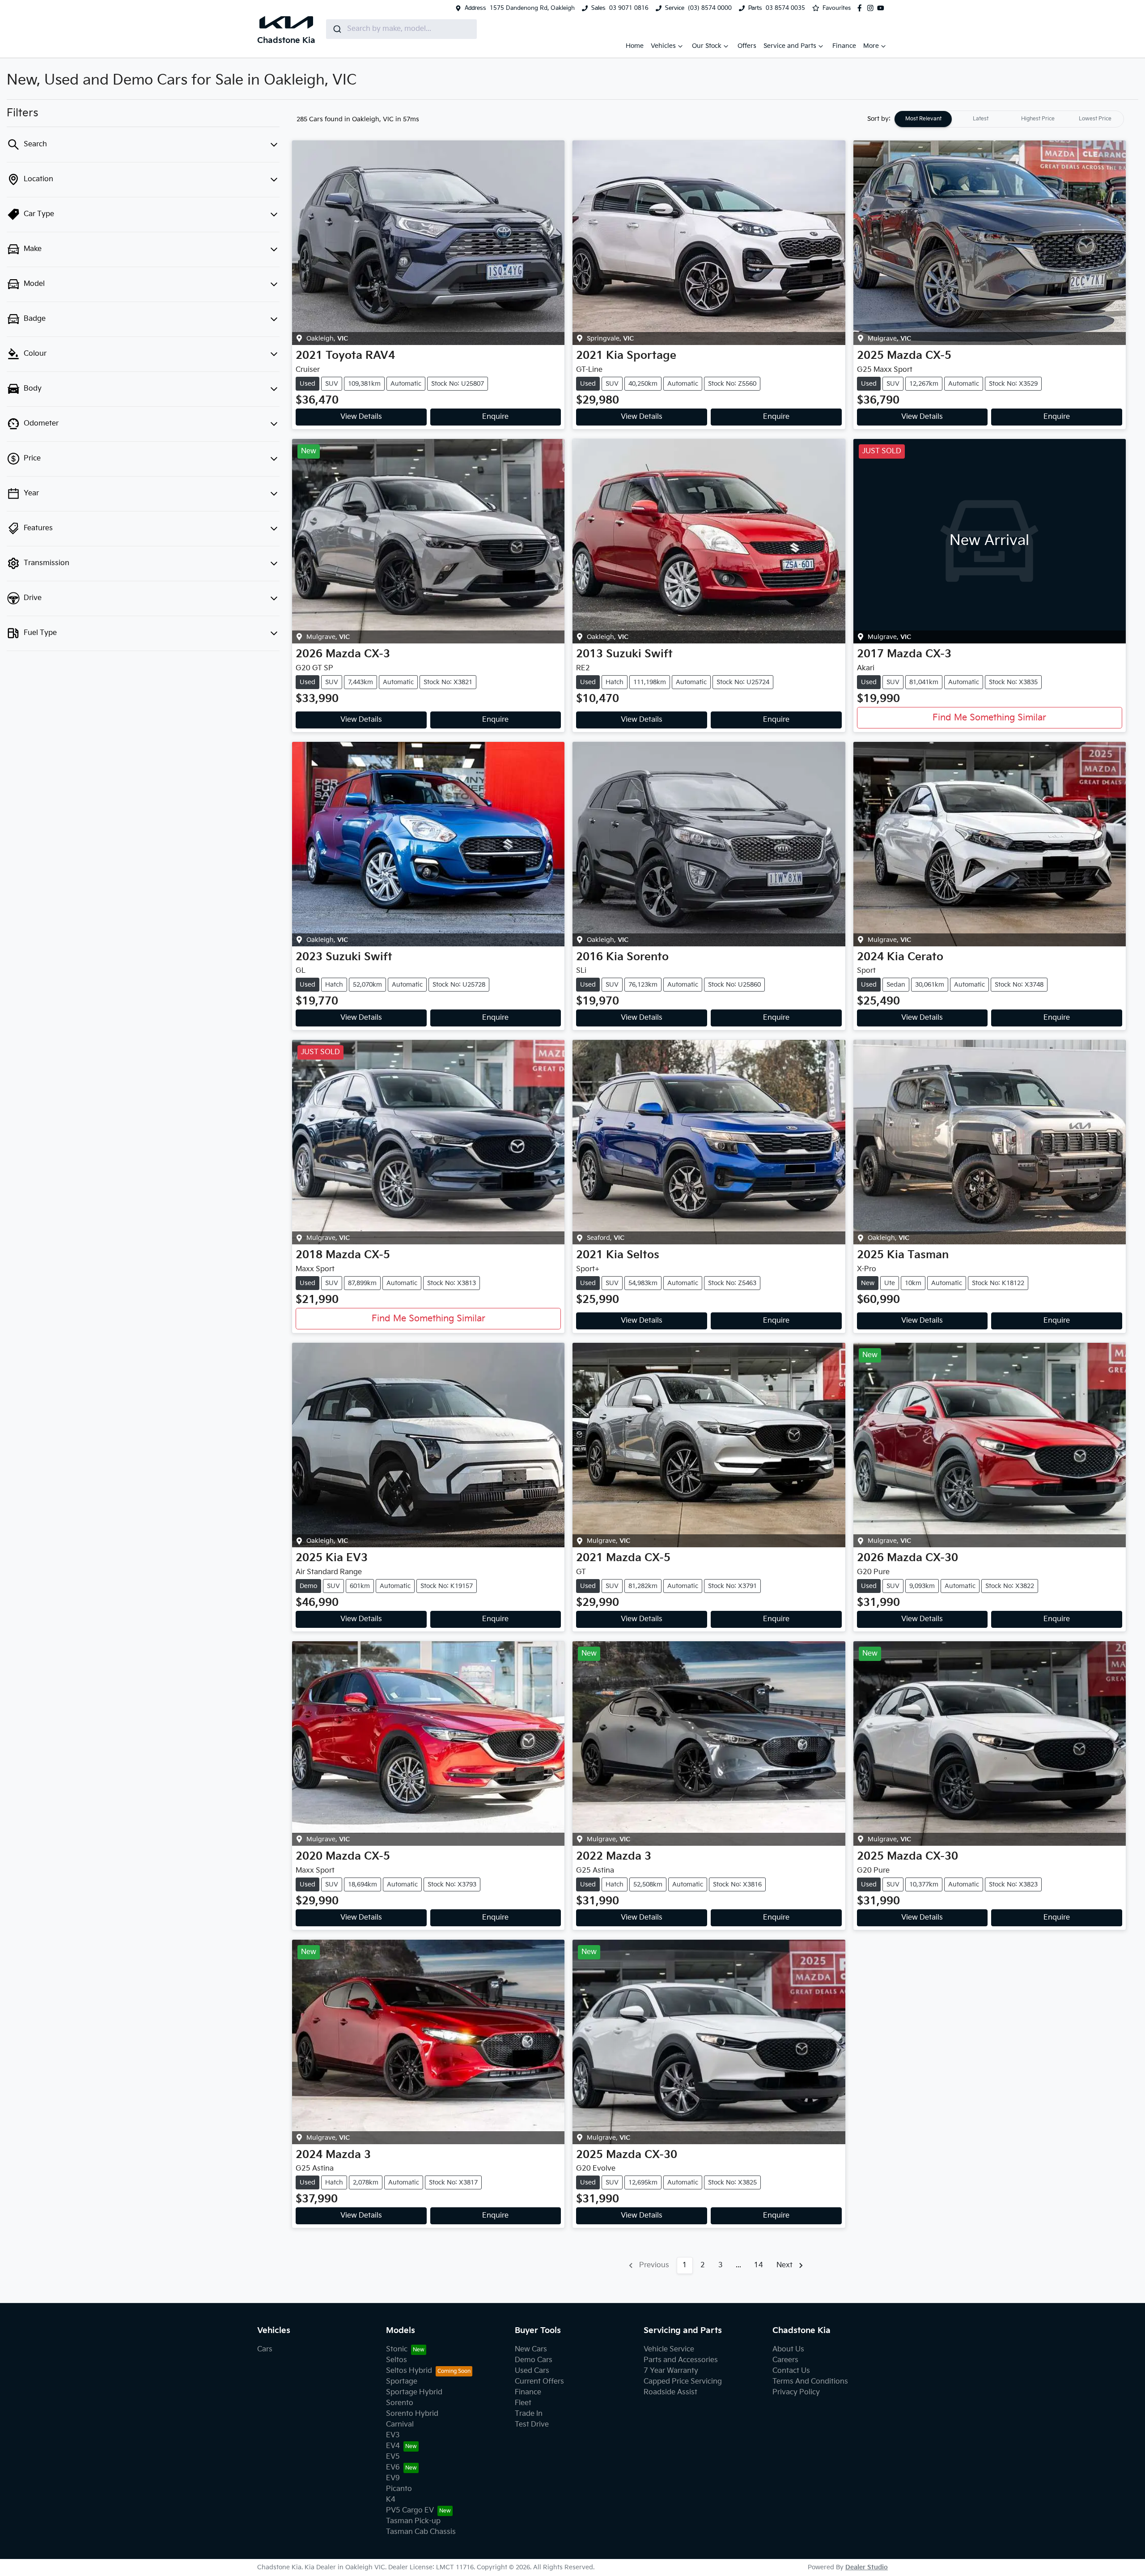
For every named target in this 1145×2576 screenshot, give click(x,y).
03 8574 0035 (785, 8)
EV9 (393, 2478)
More (871, 46)
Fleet (523, 2403)
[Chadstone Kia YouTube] (882, 8)
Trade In (529, 2414)
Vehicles (663, 46)
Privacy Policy (796, 2392)
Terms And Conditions (810, 2382)
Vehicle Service (669, 2349)
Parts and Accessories (681, 2360)
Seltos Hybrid (409, 2371)
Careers (785, 2360)
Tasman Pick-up (413, 2521)
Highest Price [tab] (1038, 119)
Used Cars (532, 2371)
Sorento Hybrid (412, 2414)
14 (759, 2265)
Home (635, 46)
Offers (747, 46)
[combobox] (401, 29)
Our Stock (707, 46)
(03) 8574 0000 (710, 8)
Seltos (397, 2360)
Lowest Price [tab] (1095, 119)
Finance (844, 46)
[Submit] (337, 29)
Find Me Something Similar (989, 718)
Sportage (402, 2382)
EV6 (393, 2467)
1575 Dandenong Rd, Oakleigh (532, 8)
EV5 (393, 2457)
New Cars (531, 2349)
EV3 (393, 2435)
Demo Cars (534, 2360)
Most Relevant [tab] (923, 119)
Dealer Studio (867, 2567)
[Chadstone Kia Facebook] (861, 8)
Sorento (400, 2403)
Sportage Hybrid (414, 2392)
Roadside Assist (670, 2392)
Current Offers (539, 2382)
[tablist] (1009, 119)
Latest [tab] (981, 119)
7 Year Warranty (671, 2371)
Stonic (397, 2349)
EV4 (393, 2446)
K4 (391, 2500)
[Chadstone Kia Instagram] (872, 8)
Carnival (400, 2425)
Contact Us (791, 2371)
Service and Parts (790, 46)
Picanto (399, 2489)
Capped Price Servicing (683, 2382)
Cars (265, 2349)
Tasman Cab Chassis (421, 2532)
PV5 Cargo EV (410, 2510)
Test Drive (532, 2425)
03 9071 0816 (629, 8)
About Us (788, 2349)
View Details (361, 417)
